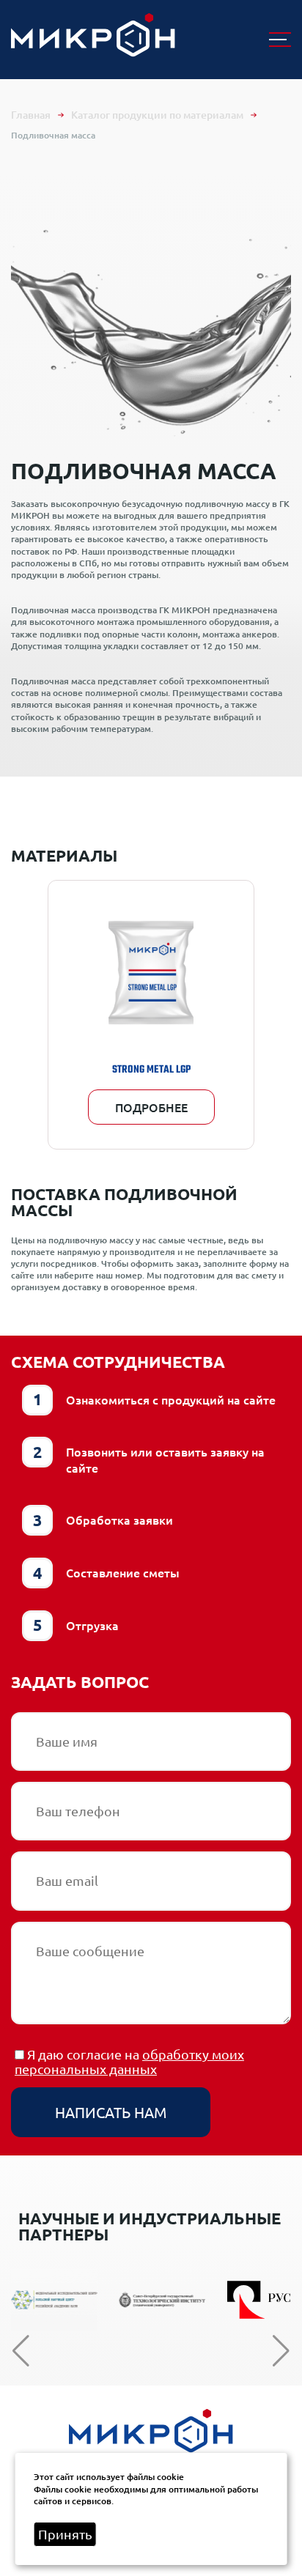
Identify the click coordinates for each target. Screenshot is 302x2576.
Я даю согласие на (129, 2062)
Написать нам (111, 2112)
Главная (31, 115)
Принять (65, 2534)
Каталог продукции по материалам (157, 115)
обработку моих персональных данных (129, 2061)
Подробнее (151, 1107)
